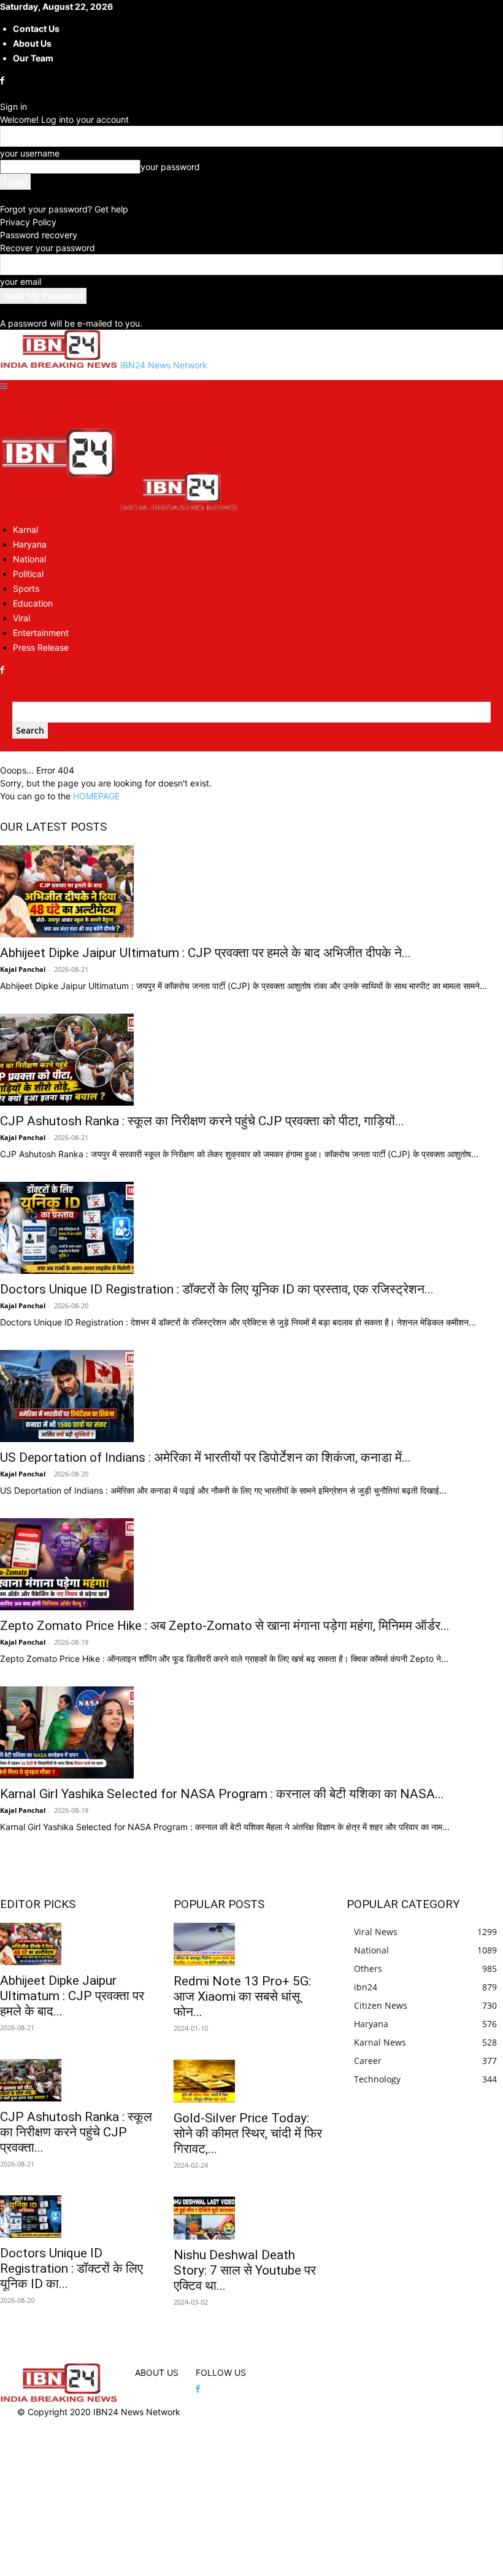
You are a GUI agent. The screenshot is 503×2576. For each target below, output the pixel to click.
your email (21, 281)
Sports (26, 588)
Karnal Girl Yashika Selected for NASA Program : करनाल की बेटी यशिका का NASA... (222, 1794)
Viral (21, 618)
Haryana (30, 544)
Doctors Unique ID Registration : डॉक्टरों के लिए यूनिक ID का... (71, 2268)
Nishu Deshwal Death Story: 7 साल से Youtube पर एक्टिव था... (245, 2270)
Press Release (41, 647)
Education (33, 603)
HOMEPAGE (96, 796)
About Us (32, 43)
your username (30, 153)
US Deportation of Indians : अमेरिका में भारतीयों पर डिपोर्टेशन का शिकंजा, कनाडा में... (205, 1457)
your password (170, 167)
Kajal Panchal (23, 969)
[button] (4, 386)
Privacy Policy (28, 222)
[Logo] (60, 507)
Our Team (33, 58)
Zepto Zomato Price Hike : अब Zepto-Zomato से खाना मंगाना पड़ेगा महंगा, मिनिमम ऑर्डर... (225, 1626)
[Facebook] (3, 81)
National (29, 559)
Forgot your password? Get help (64, 209)
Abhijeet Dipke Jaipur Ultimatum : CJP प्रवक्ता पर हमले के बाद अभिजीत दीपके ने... (205, 953)
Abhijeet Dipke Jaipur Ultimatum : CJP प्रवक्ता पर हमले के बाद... (72, 1996)
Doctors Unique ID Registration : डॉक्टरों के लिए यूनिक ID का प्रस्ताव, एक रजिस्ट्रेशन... (217, 1289)
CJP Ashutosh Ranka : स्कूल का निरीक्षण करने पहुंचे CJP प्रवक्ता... (76, 2132)
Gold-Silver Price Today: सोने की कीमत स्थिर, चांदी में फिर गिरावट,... (248, 2133)
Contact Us (36, 29)
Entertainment (41, 633)
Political (28, 574)
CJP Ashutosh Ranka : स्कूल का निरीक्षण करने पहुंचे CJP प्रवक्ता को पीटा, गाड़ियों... (202, 1121)
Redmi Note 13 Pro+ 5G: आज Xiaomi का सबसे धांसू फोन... (242, 1996)
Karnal (25, 530)
